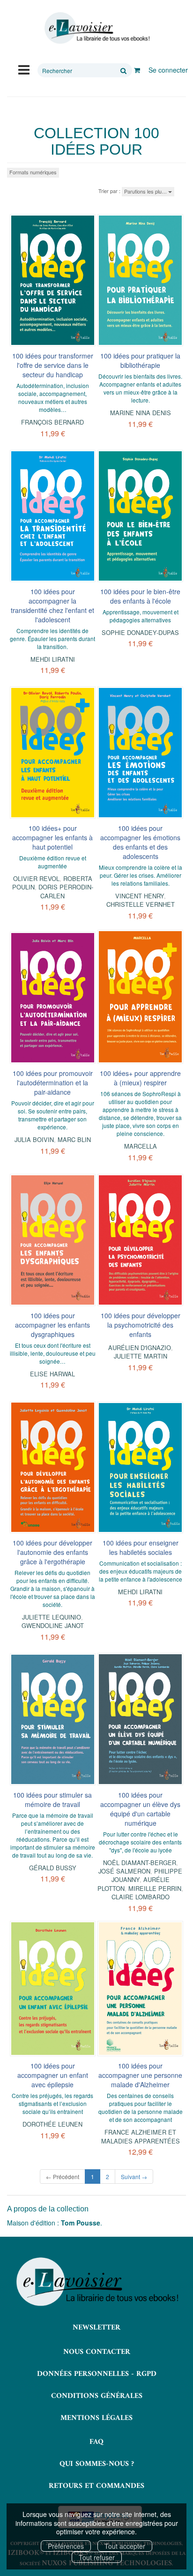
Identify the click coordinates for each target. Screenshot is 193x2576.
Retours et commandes (96, 2486)
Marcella (141, 1146)
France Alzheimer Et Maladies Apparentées (141, 2136)
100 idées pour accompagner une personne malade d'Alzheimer (140, 2075)
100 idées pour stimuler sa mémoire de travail (52, 1799)
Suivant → (134, 2177)
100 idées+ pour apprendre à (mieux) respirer (140, 1078)
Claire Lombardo (141, 1897)
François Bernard (52, 422)
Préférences (66, 2546)
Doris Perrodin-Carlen (66, 891)
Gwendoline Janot (53, 1625)
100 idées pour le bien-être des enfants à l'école (140, 596)
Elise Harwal (52, 1374)
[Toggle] (24, 69)
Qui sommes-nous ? (97, 2464)
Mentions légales (96, 2418)
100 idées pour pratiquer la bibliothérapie (140, 360)
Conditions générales (97, 2396)
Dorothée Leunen (52, 2124)
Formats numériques (33, 172)
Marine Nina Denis (141, 413)
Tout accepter (125, 2546)
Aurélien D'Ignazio (140, 1348)
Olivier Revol (36, 878)
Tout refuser (97, 2557)
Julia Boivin (34, 1139)
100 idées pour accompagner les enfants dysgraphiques (52, 1325)
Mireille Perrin (155, 1888)
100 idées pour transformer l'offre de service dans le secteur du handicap (53, 365)
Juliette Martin (141, 1356)
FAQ (96, 2442)
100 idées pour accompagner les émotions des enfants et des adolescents (140, 842)
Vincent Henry (140, 896)
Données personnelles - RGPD (97, 2374)
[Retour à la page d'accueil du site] (96, 28)
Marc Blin (74, 1139)
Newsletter (96, 2328)
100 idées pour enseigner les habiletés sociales (141, 1547)
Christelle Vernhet (141, 904)
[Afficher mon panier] (137, 70)
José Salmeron (124, 1871)
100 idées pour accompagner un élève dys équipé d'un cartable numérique (140, 1809)
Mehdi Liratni (53, 659)
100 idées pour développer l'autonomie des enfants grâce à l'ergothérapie (52, 1552)
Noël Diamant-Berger (140, 1863)
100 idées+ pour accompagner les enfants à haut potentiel (52, 837)
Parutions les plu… (146, 191)
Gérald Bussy (53, 1868)
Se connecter (168, 70)
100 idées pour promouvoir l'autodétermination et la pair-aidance (53, 1083)
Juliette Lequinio (52, 1617)
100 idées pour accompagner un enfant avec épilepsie (53, 2075)
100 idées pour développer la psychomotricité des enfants (141, 1325)
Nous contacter (97, 2352)
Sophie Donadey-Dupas (140, 632)
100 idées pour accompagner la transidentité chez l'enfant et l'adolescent (52, 605)
